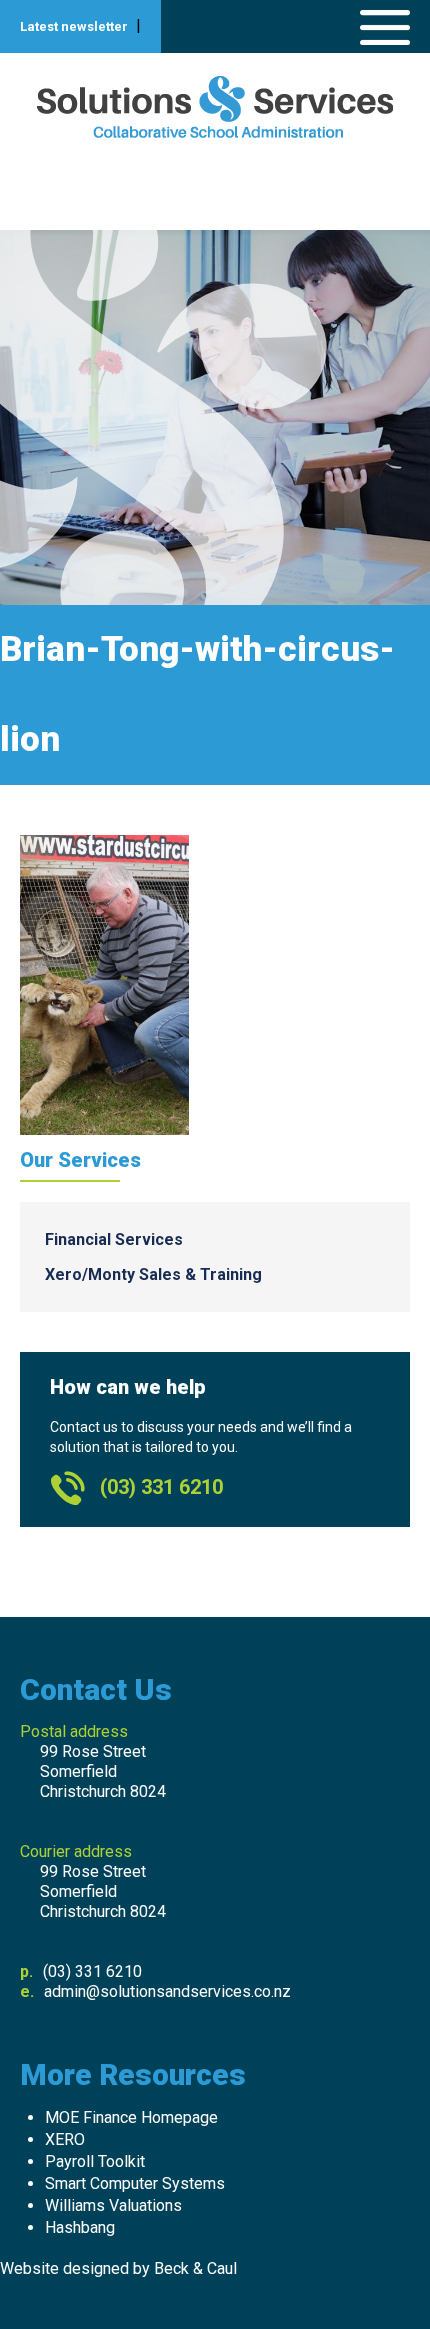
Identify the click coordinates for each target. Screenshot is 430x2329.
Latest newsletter (74, 26)
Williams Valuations (113, 2205)
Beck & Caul (195, 2268)
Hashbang (80, 2227)
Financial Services (114, 1239)
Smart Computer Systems (135, 2183)
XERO (65, 2139)
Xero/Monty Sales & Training (153, 1274)
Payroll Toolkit (95, 2161)
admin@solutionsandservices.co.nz (167, 1991)
